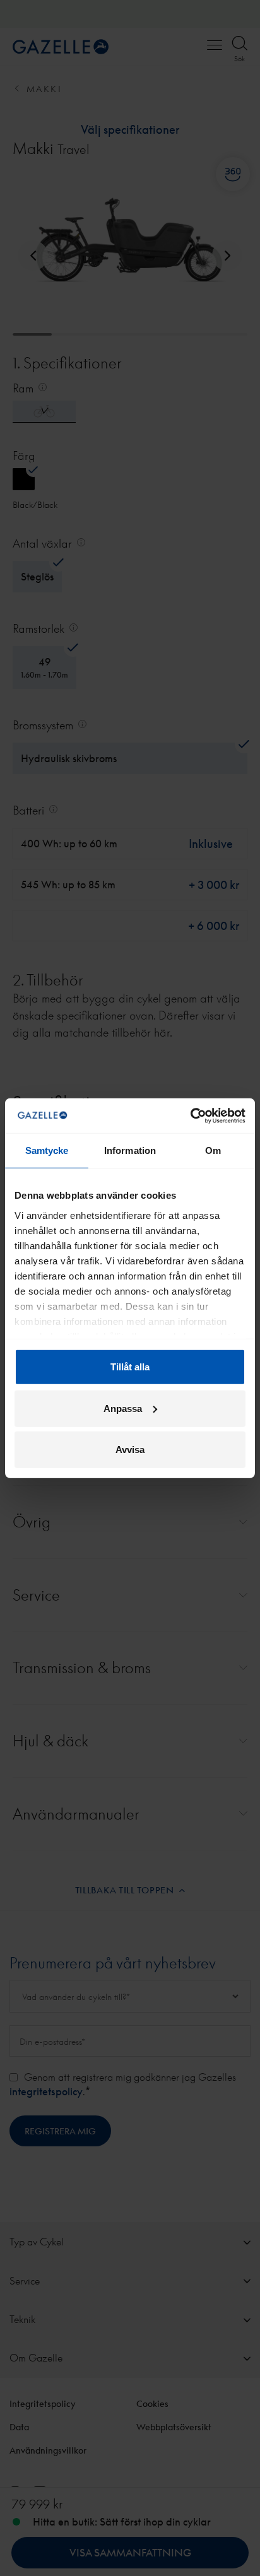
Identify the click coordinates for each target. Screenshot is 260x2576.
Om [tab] (213, 1150)
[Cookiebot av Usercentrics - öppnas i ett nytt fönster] (190, 1115)
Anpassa (123, 1408)
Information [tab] (130, 1150)
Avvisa (130, 1450)
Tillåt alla (130, 1367)
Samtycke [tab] (47, 1150)
